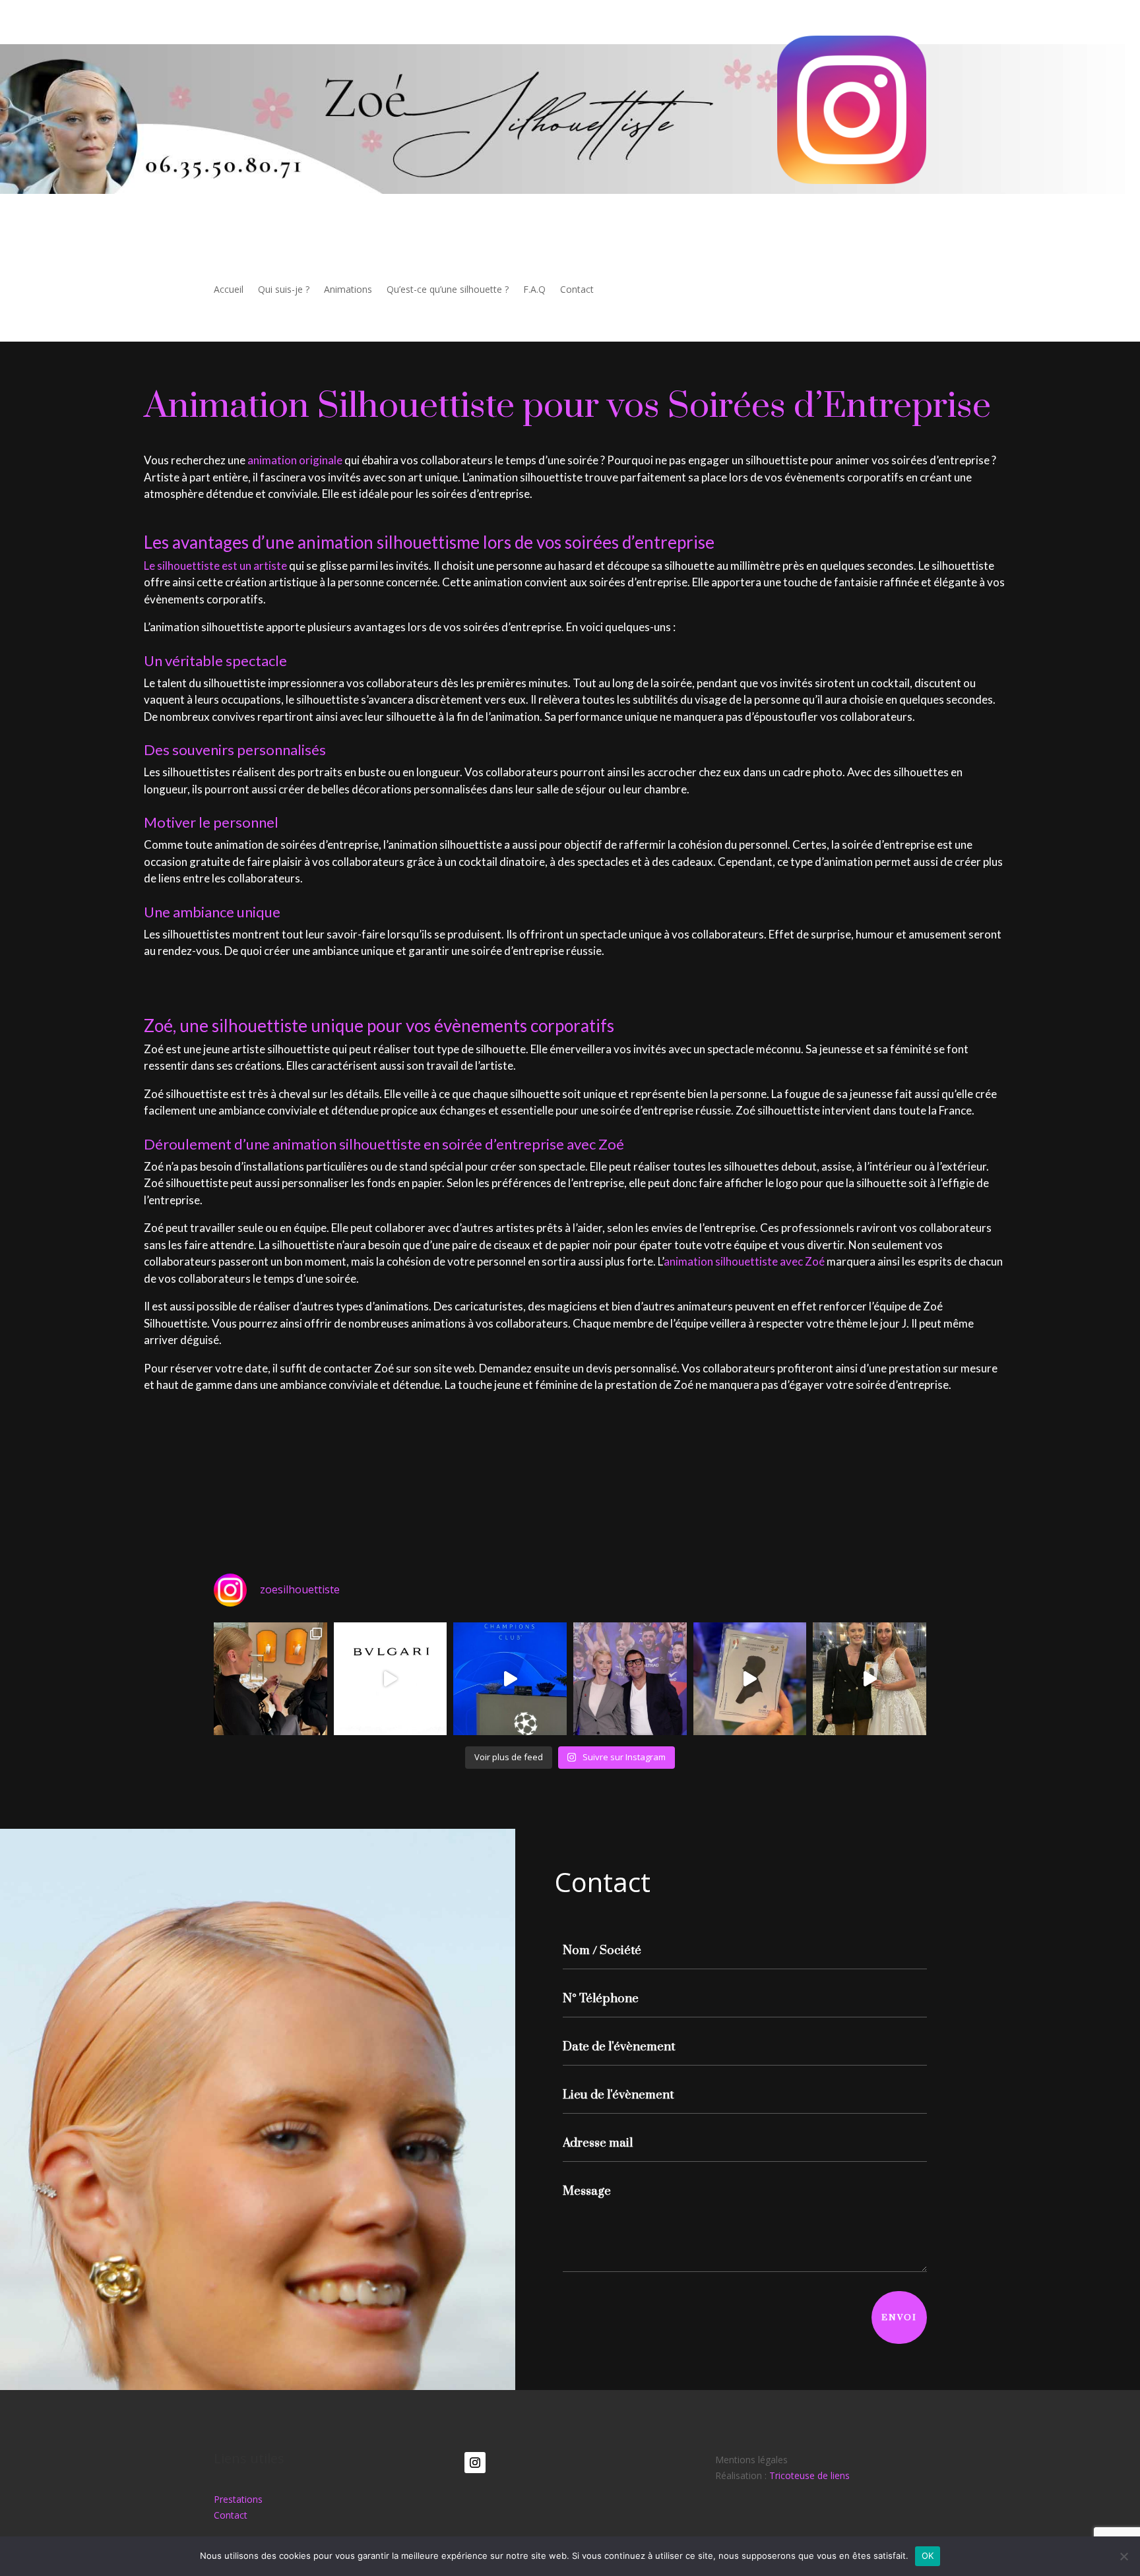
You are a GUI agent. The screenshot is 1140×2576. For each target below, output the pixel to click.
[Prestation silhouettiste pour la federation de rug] (750, 1679)
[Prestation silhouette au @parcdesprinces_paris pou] (510, 1679)
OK (928, 2556)
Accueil (229, 290)
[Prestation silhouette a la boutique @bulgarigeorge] (391, 1679)
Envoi (899, 2317)
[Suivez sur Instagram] (475, 2463)
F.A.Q (534, 290)
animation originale (295, 460)
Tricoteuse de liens (809, 2475)
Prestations (238, 2499)
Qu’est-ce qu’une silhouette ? (448, 290)
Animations (348, 290)
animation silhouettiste (721, 1261)
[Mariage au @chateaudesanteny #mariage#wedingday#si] (870, 1679)
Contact (577, 290)
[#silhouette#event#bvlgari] (270, 1679)
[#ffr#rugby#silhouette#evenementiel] (630, 1679)
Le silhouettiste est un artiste (215, 566)
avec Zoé (802, 1261)
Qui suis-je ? (284, 290)
